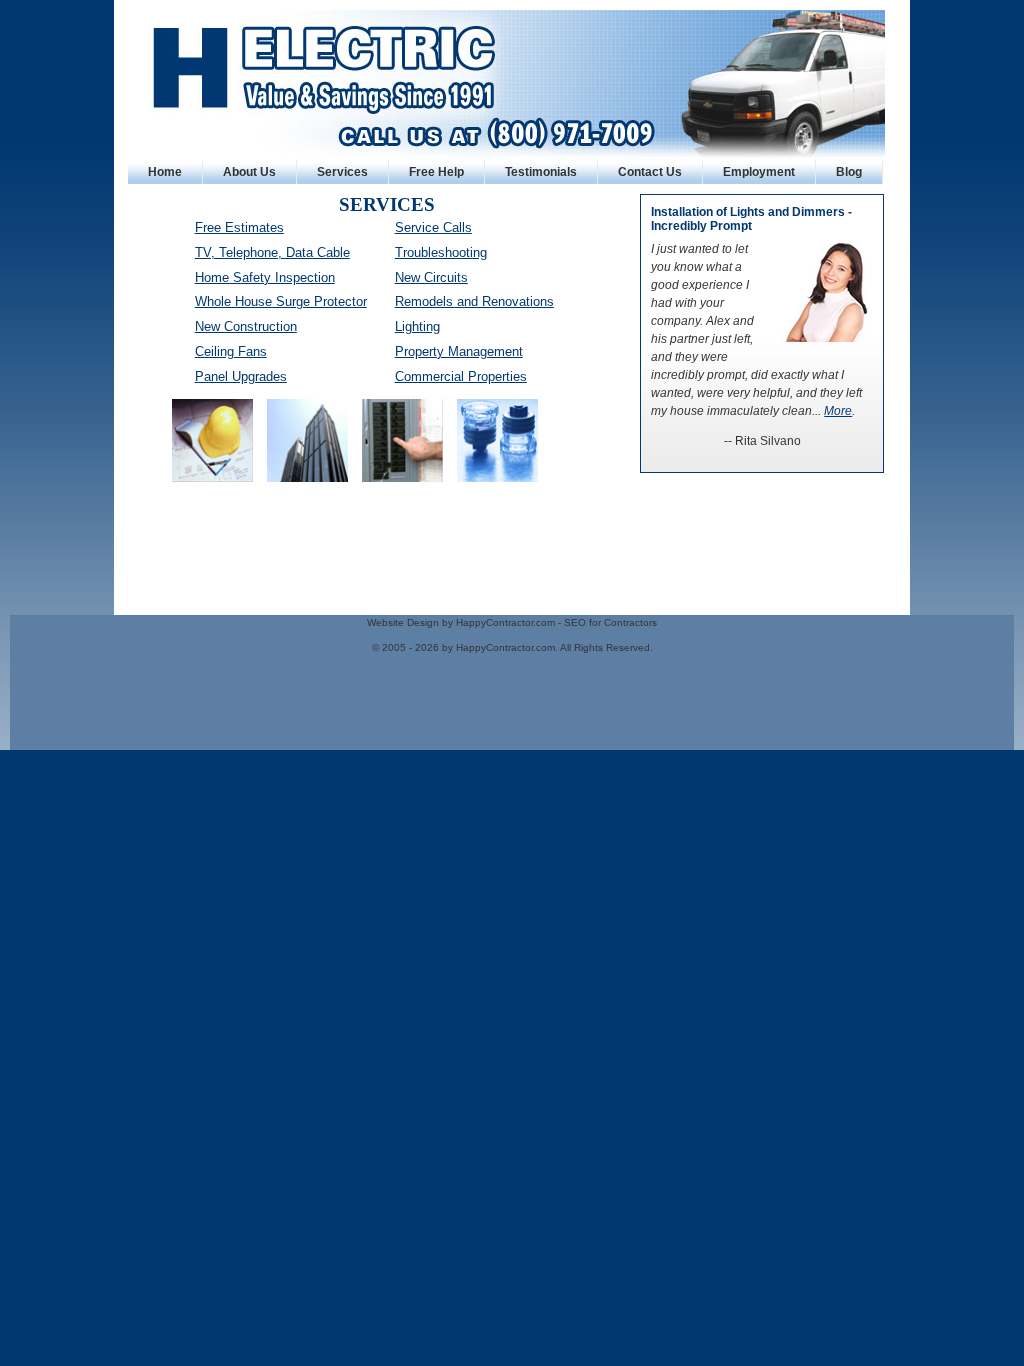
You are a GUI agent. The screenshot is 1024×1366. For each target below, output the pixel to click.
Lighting (417, 326)
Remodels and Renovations (474, 301)
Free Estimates (239, 227)
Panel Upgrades (241, 376)
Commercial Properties (461, 376)
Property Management (459, 351)
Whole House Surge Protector (281, 301)
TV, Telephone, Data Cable (272, 252)
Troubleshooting (441, 252)
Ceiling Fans (231, 351)
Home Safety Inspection (265, 277)
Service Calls (433, 227)
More (838, 411)
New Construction (246, 326)
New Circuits (431, 277)
